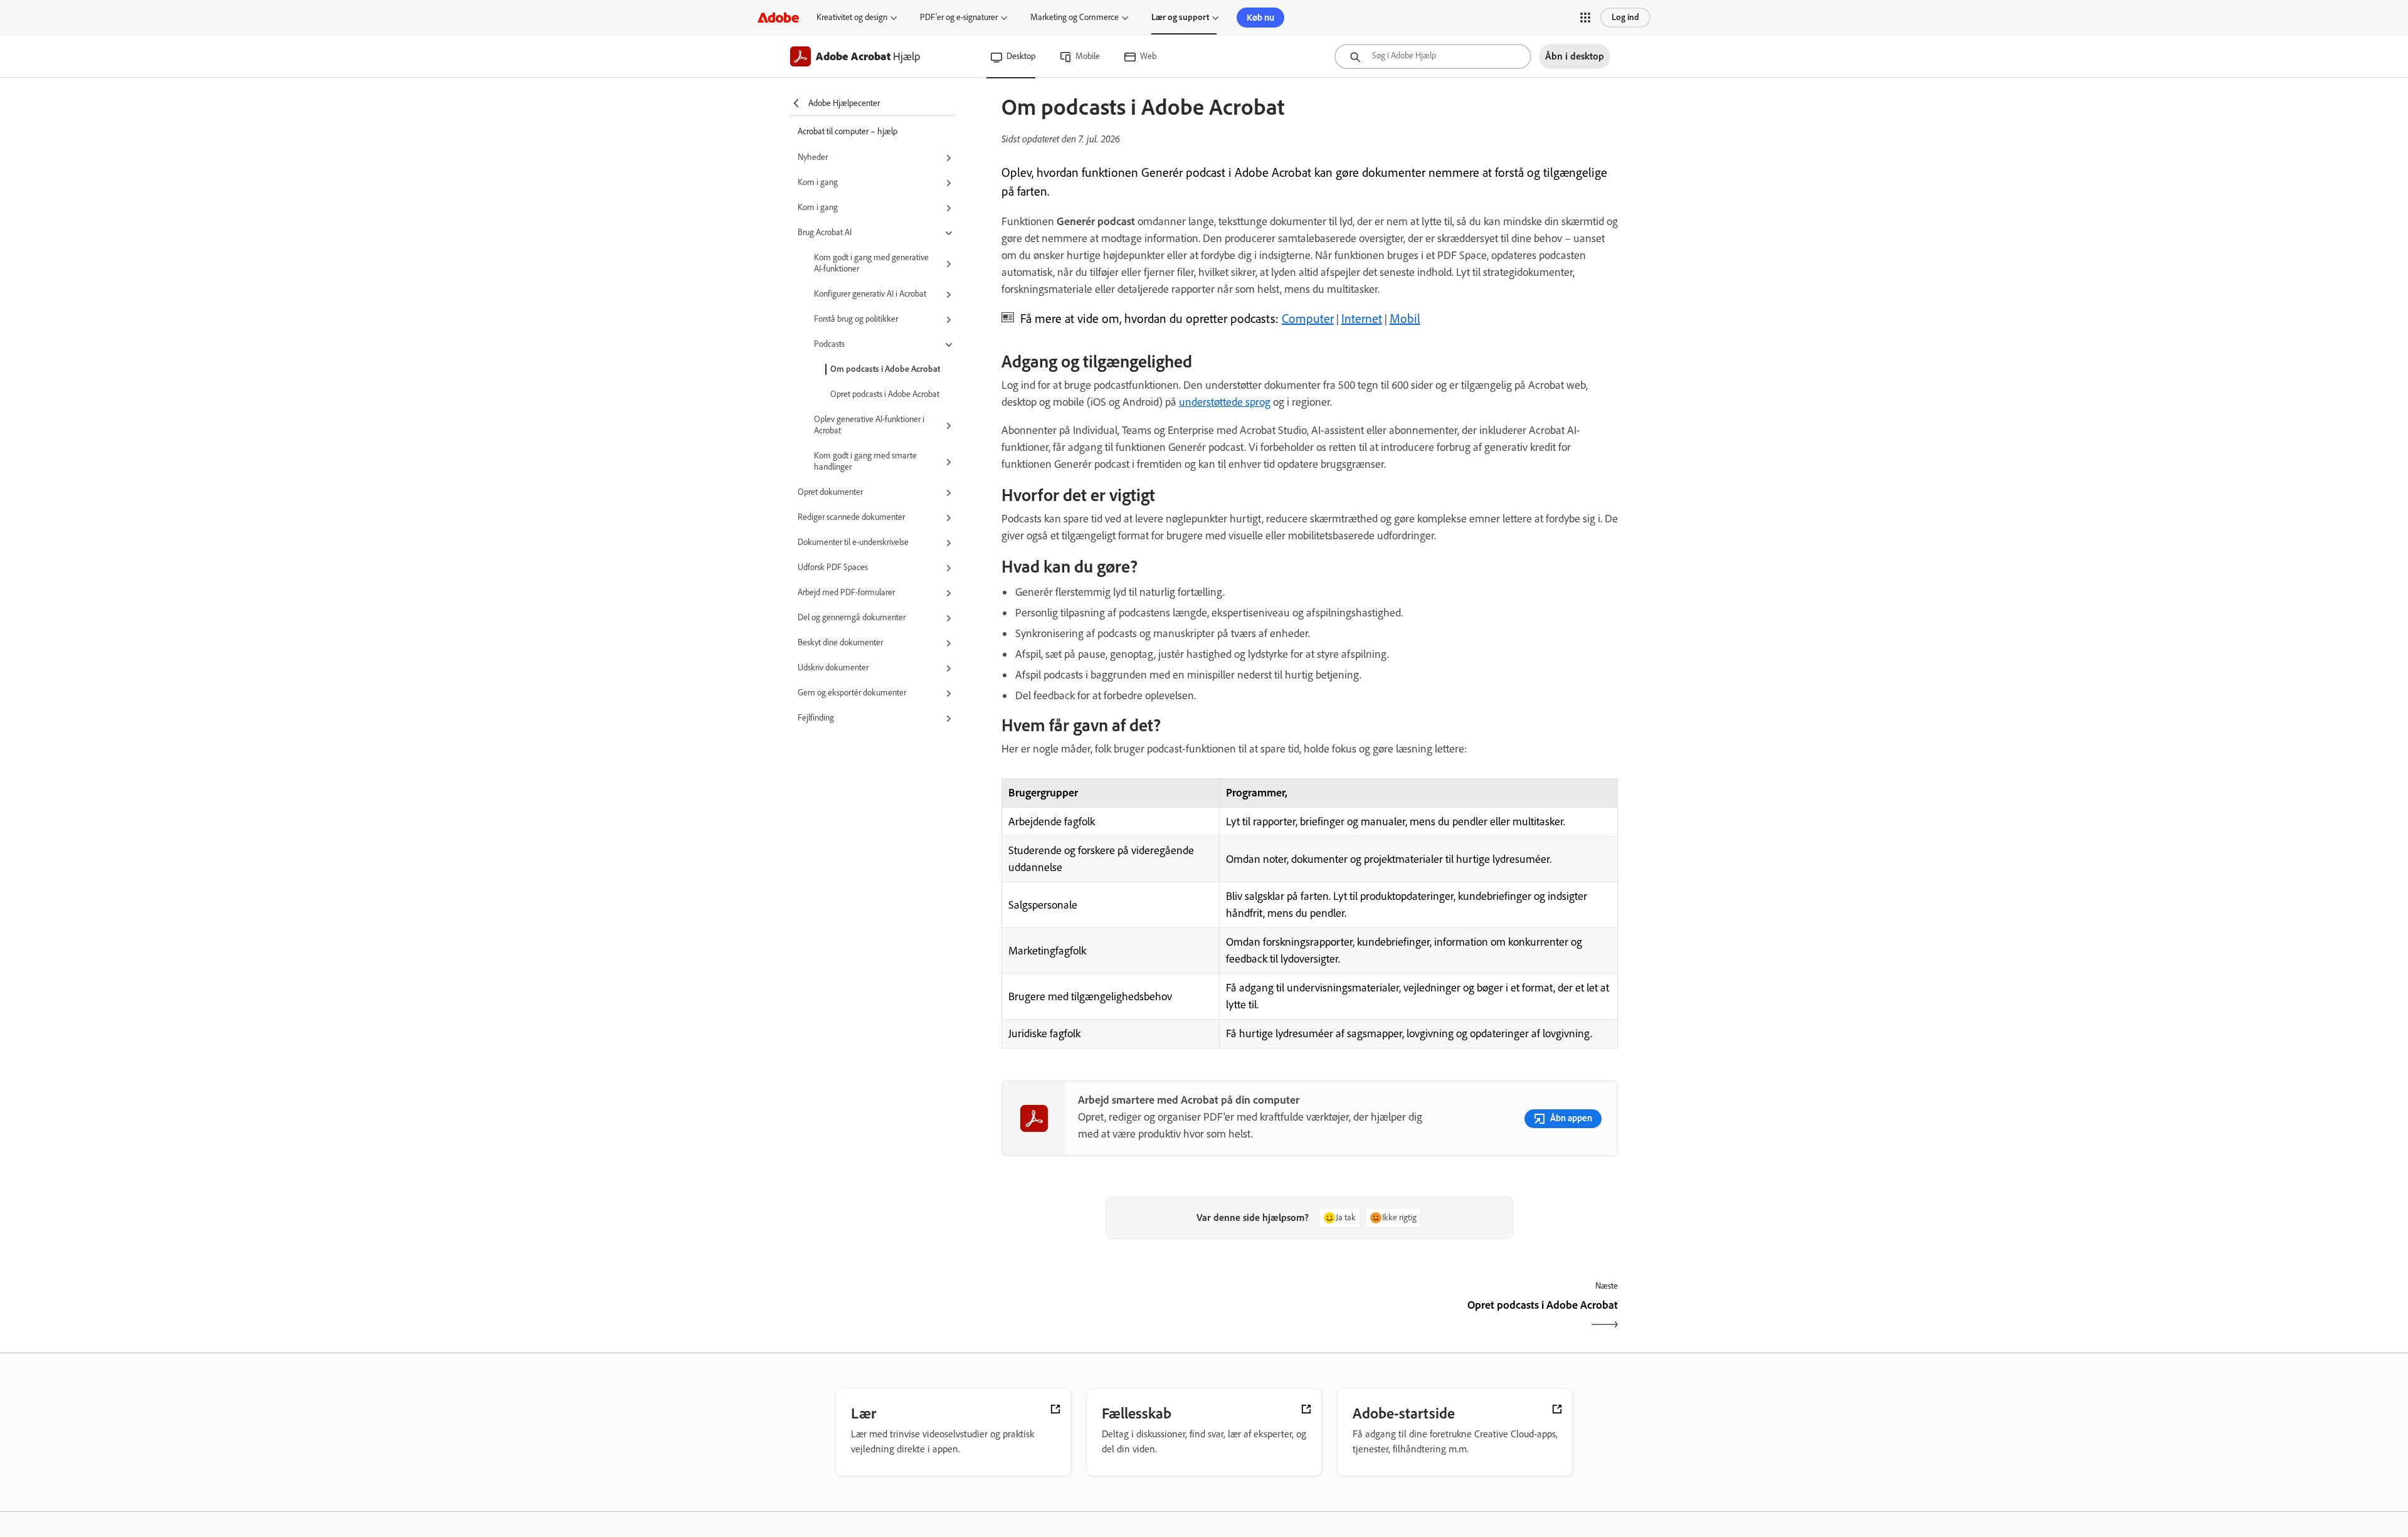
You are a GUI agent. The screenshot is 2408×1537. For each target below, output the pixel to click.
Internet (1362, 319)
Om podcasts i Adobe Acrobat (885, 369)
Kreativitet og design (852, 17)
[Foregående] (1154, 1316)
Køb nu (1260, 18)
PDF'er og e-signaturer (959, 17)
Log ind (1625, 17)
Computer (1308, 319)
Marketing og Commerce (1075, 17)
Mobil (1405, 319)
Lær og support (1180, 17)
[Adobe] (778, 17)
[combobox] (1433, 56)
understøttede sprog (1225, 402)
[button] (1585, 18)
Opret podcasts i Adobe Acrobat (885, 394)
